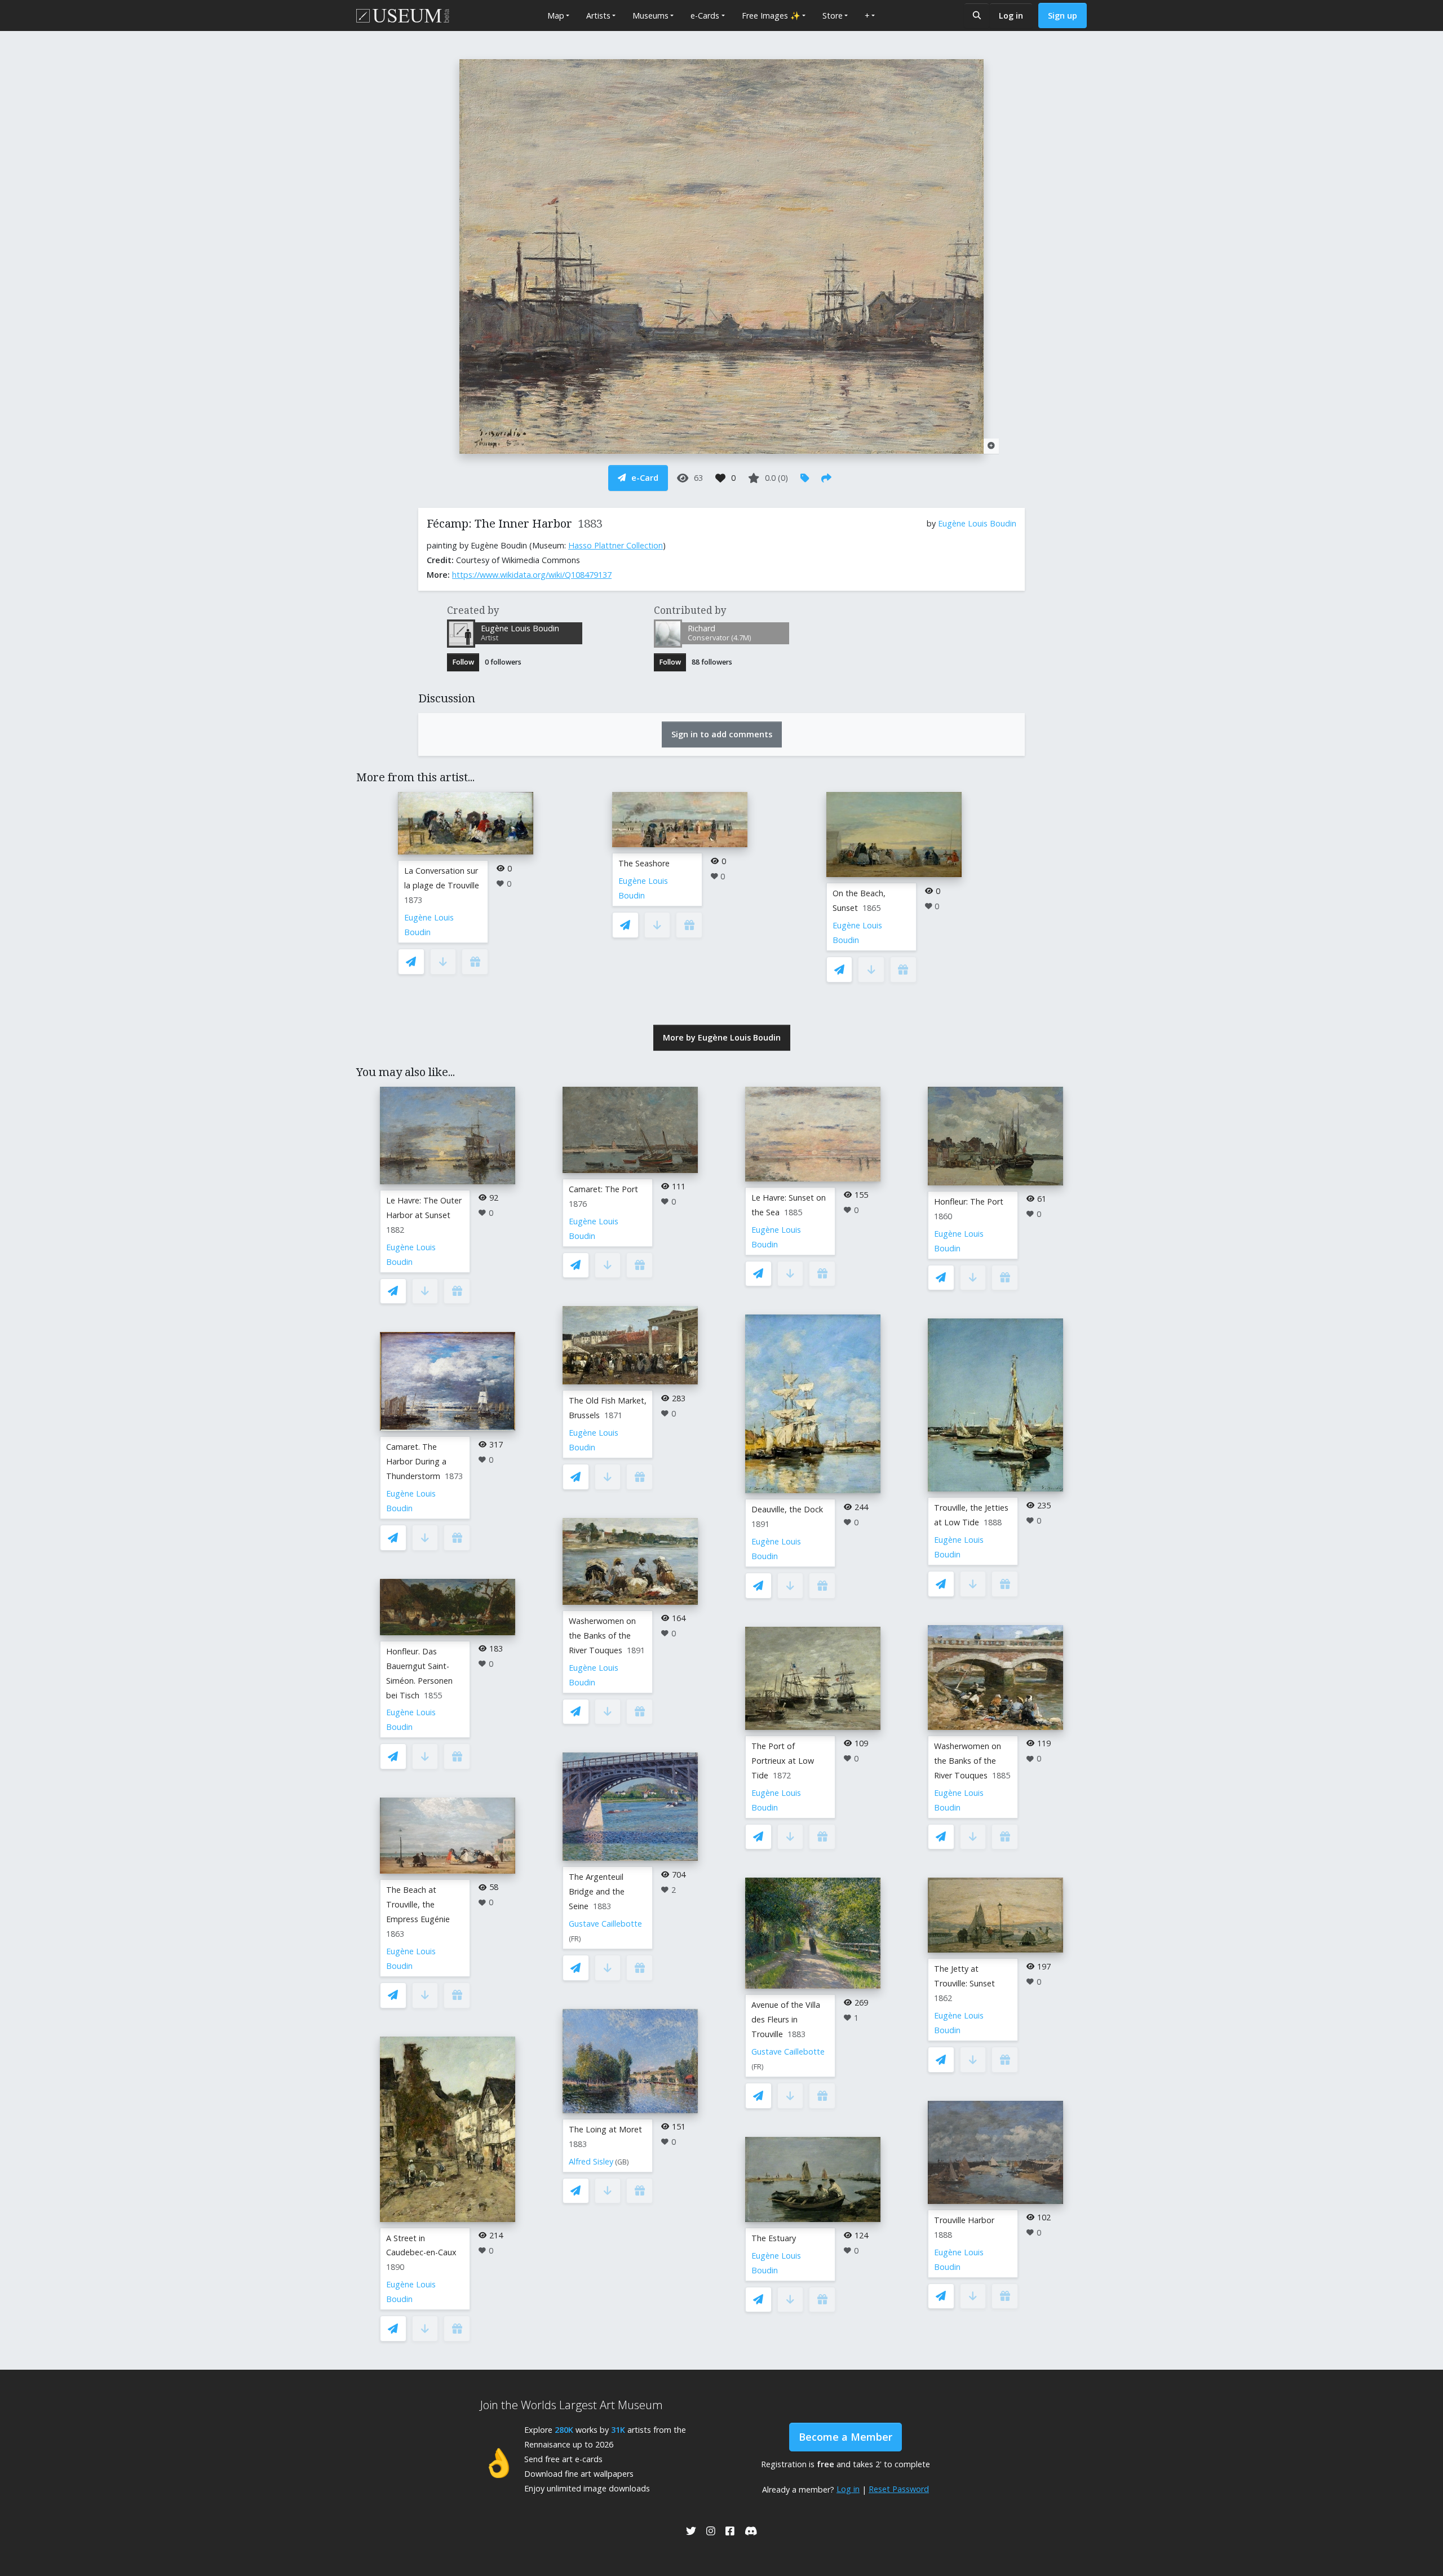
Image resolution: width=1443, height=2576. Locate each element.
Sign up (1063, 16)
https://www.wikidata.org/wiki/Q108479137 (532, 575)
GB (622, 2162)
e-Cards (705, 16)
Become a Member (846, 2437)
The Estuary (774, 2238)
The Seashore (644, 863)
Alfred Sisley (591, 2161)
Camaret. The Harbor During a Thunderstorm (416, 1461)
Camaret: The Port (603, 1189)
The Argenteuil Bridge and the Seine (597, 1891)
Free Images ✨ (771, 16)
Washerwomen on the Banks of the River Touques (602, 1636)
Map (556, 16)
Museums (650, 16)
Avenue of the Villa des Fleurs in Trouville (786, 2019)
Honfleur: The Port (969, 1201)
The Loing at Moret (605, 2129)
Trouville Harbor (964, 2220)
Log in (1011, 16)
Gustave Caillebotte (605, 1924)
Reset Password (899, 2489)
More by (722, 1037)
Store (833, 16)
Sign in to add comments (722, 734)
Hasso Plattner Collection (616, 545)
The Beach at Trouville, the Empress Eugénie (418, 1904)
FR (575, 1939)
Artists (598, 16)
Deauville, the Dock (787, 1509)
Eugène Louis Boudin (977, 523)
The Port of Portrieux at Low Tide (783, 1761)
